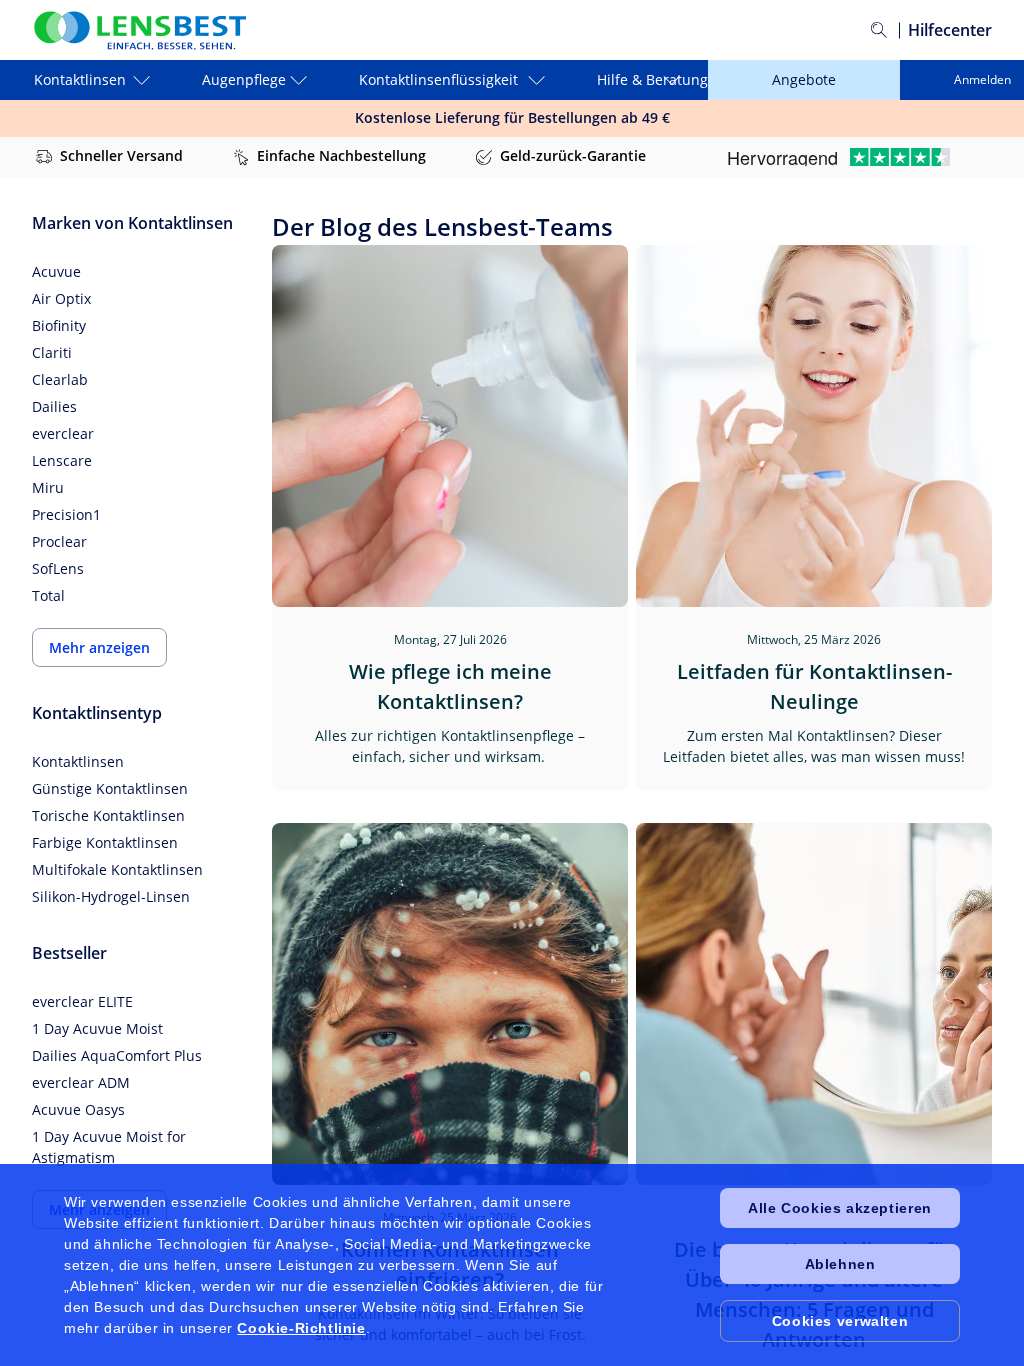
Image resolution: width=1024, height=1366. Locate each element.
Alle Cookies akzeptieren (839, 1208)
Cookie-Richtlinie (301, 1328)
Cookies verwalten (840, 1321)
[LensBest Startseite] (139, 30)
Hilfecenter (950, 30)
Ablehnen (840, 1264)
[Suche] (879, 30)
